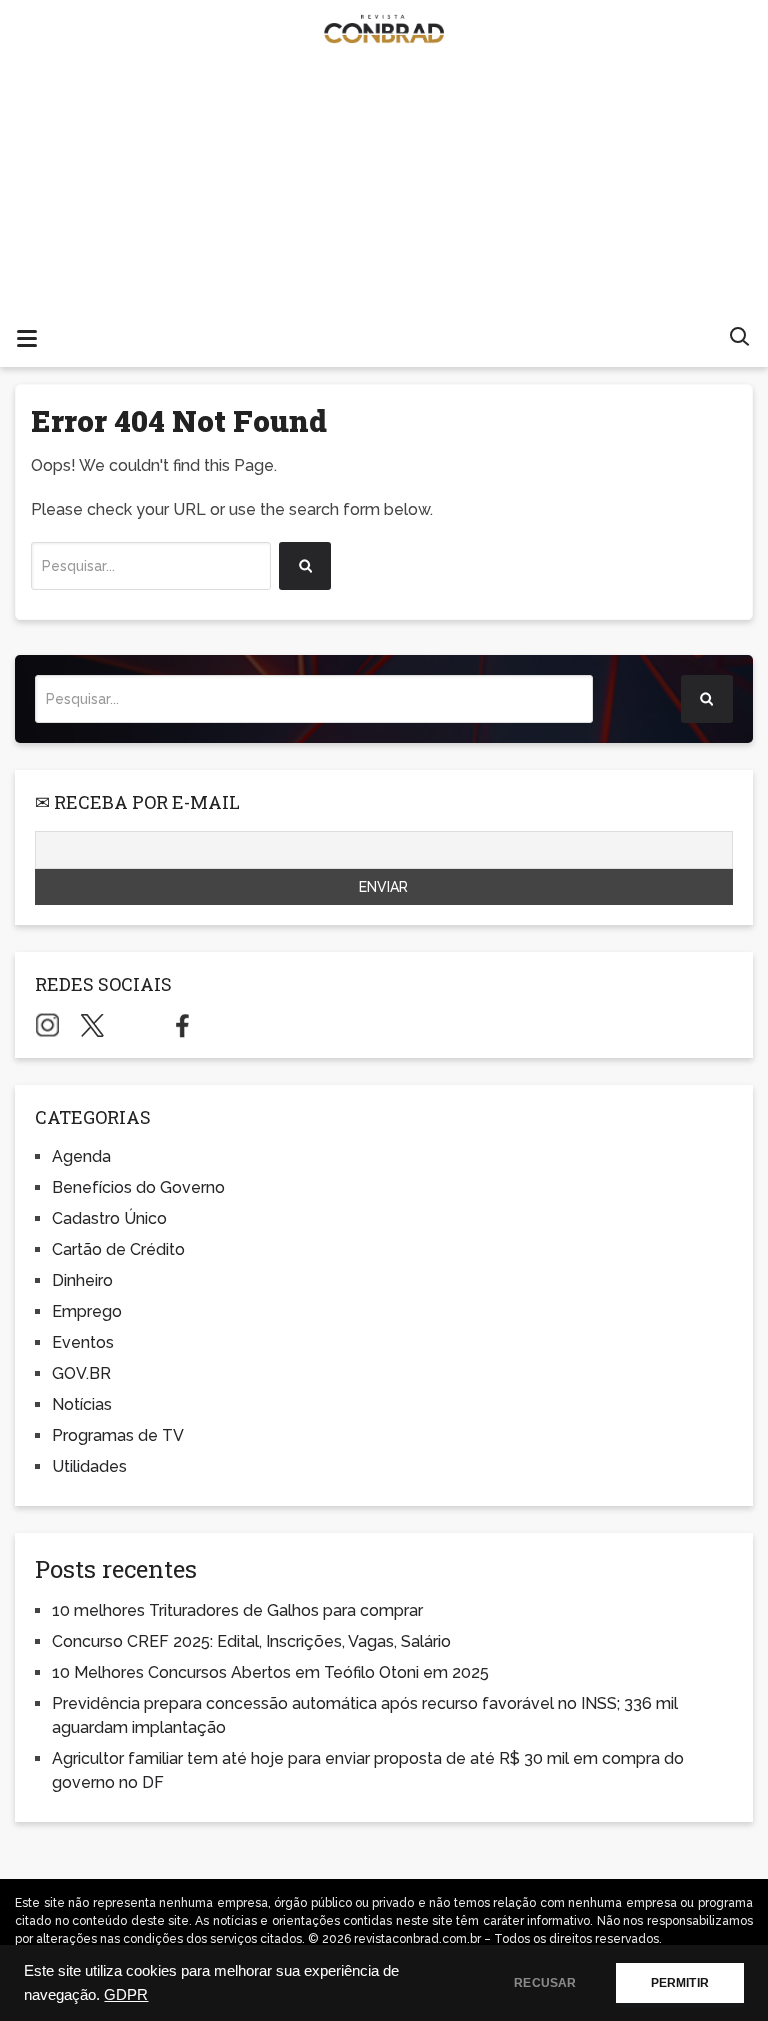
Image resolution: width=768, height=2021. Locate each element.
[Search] (305, 566)
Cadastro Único (109, 1218)
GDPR (126, 1995)
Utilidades (89, 1466)
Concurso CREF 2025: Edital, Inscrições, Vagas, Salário (251, 1641)
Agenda (81, 1156)
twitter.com (92, 1025)
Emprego (87, 1311)
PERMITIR (680, 1983)
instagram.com (47, 1025)
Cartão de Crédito (118, 1249)
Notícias (82, 1404)
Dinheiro (82, 1280)
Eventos (83, 1342)
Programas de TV (118, 1435)
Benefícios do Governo (138, 1187)
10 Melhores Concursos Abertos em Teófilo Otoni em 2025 (270, 1672)
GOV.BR (81, 1373)
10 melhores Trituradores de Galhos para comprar (237, 1610)
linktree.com (137, 1025)
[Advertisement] (383, 210)
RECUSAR (545, 1983)
